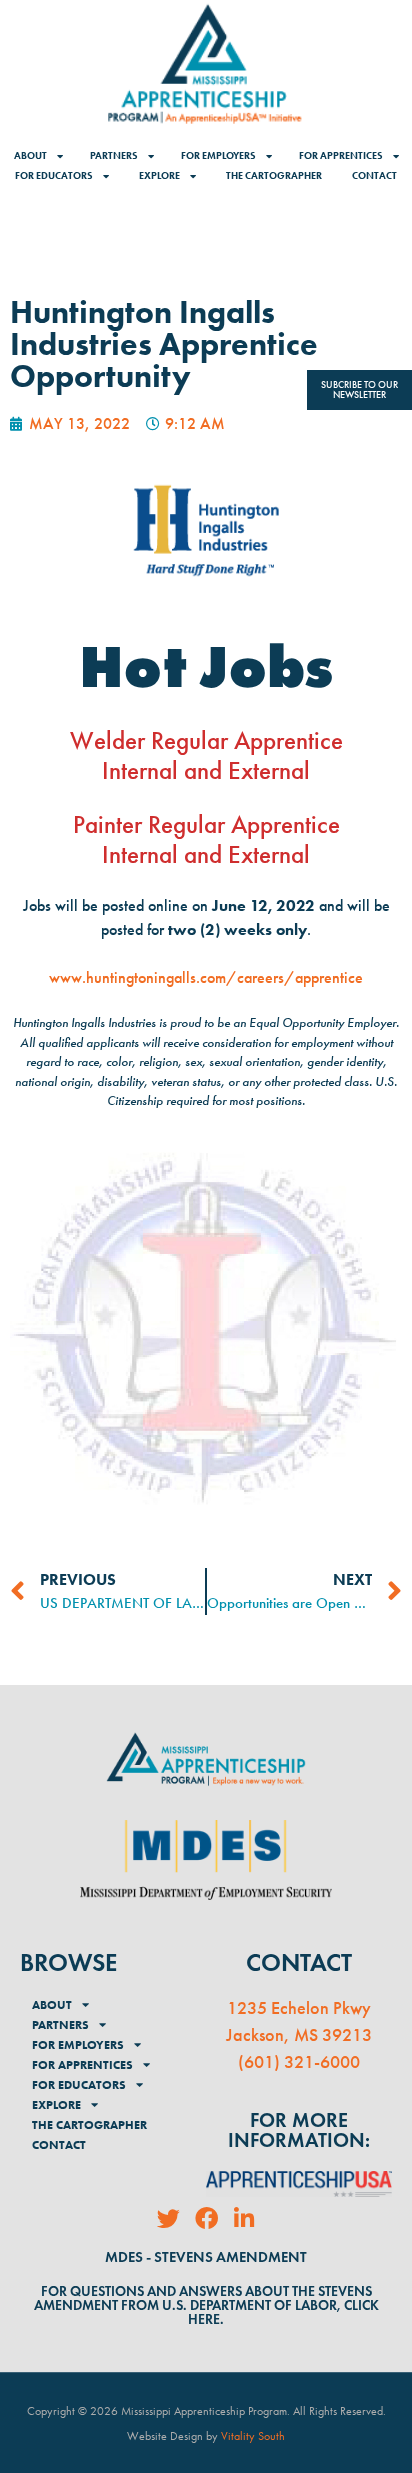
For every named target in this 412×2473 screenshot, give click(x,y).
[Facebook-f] (206, 2218)
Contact (374, 175)
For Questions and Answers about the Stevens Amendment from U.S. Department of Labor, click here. (206, 2305)
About (30, 155)
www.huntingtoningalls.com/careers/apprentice (206, 977)
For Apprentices (341, 155)
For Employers (218, 155)
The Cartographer (274, 175)
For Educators (54, 175)
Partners (114, 155)
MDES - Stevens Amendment (206, 2257)
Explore (159, 175)
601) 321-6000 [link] (302, 2062)
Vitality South (253, 2436)
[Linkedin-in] (244, 2218)
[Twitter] (168, 2218)
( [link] (241, 2062)
